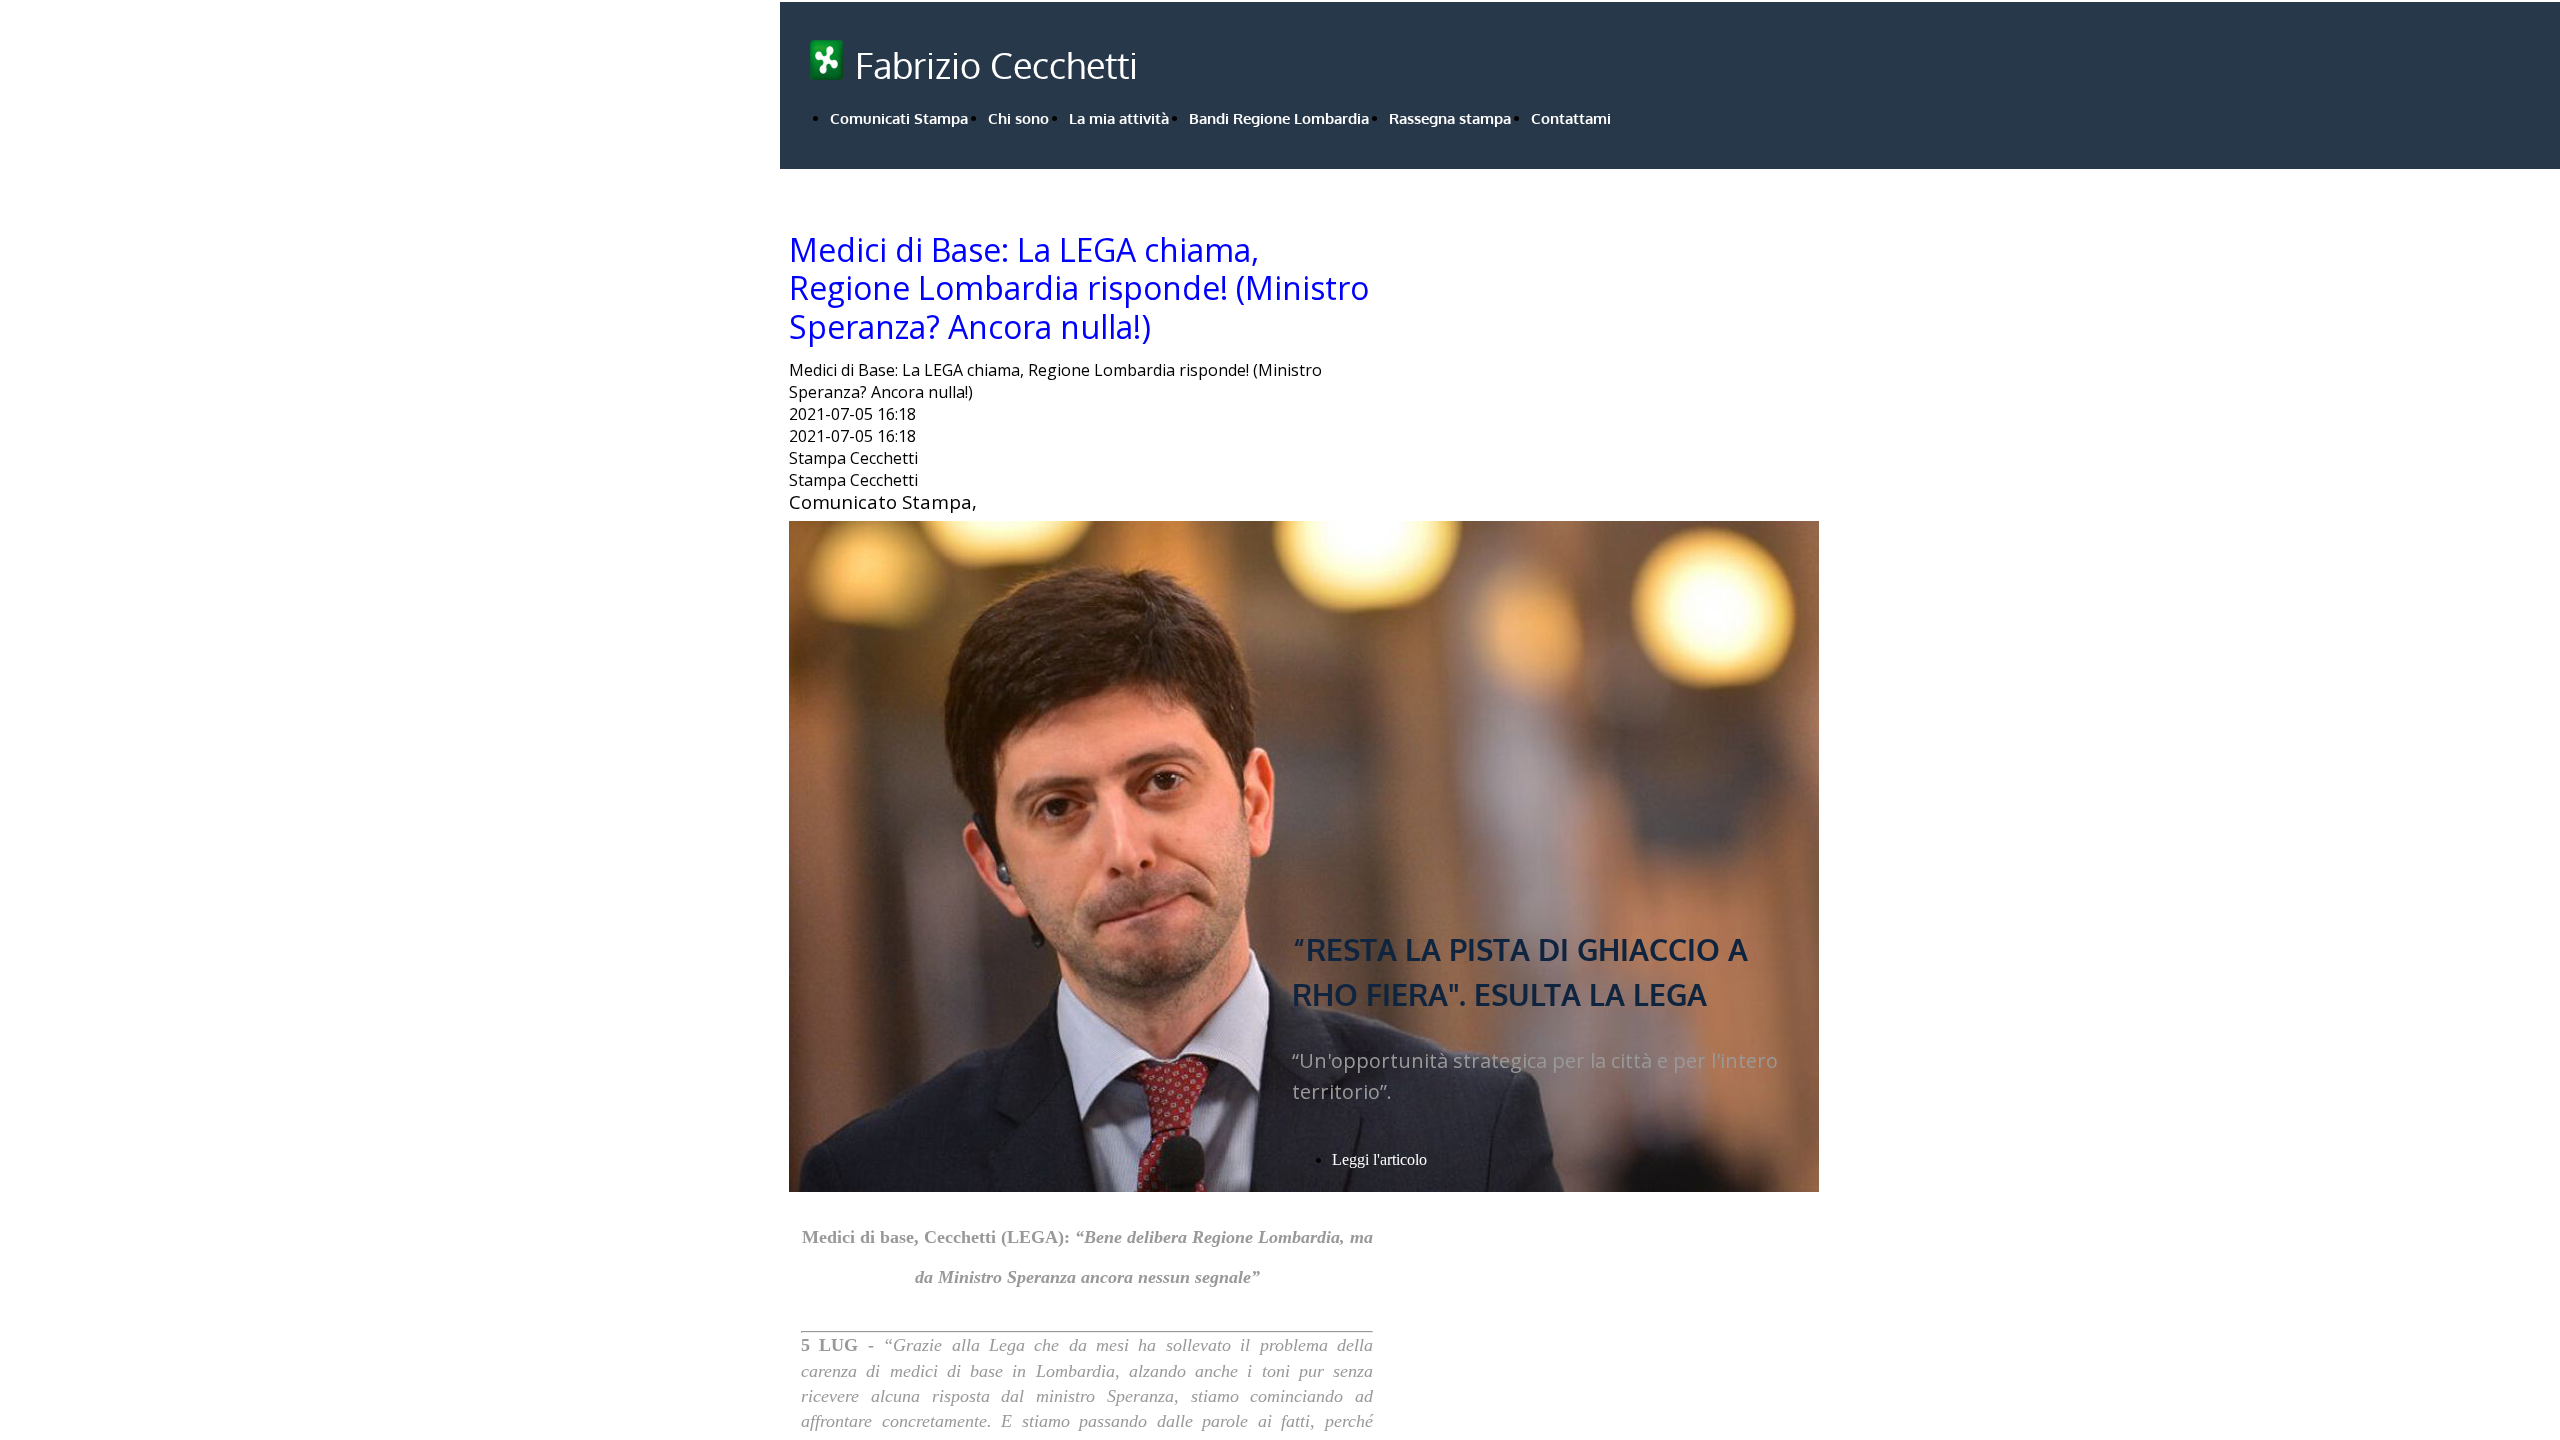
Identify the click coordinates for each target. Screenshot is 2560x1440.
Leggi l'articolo (1379, 1159)
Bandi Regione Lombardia (1279, 118)
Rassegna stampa (1450, 118)
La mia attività (1119, 118)
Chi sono (1018, 118)
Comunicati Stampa (899, 118)
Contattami (1571, 118)
